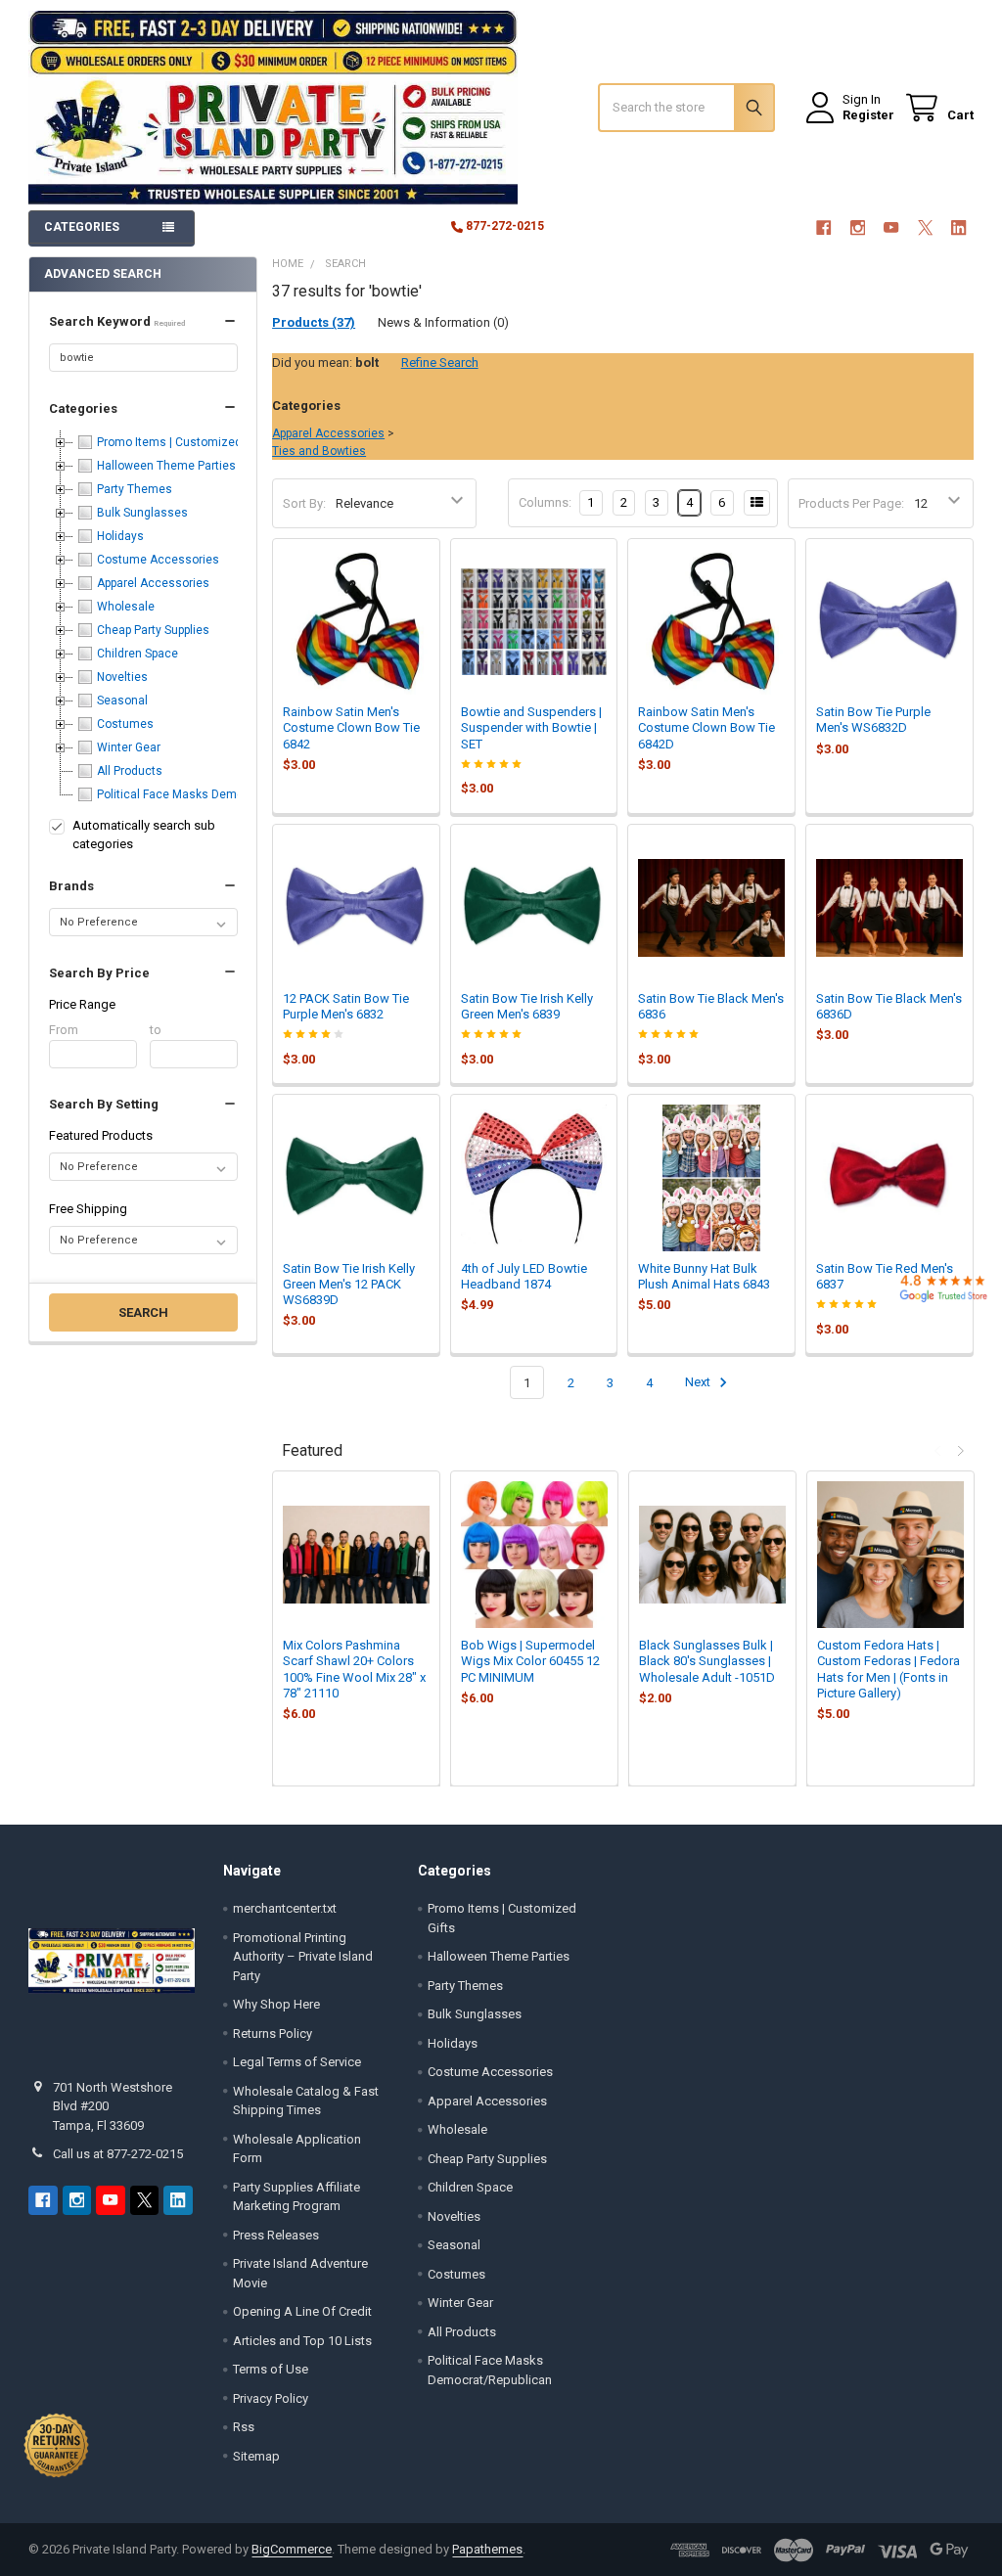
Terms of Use (271, 2369)
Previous (939, 1451)
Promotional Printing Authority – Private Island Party (303, 1957)
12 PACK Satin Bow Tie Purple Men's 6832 (346, 1006)
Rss (244, 2427)
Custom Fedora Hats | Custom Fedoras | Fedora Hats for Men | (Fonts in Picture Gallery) (888, 1669)
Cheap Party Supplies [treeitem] (153, 630)
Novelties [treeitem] (122, 677)
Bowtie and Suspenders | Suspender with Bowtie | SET (531, 728)
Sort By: (304, 503)
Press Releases (276, 2235)
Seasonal (454, 2245)
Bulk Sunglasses (475, 2014)
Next (699, 1383)
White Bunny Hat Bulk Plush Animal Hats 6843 (704, 1276)
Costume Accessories (490, 2072)
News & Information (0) (443, 322)
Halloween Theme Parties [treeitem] (166, 466)
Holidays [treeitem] (120, 536)
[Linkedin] (958, 227)
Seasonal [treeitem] (122, 700)
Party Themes (465, 1986)
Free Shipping (88, 1209)
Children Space (470, 2187)
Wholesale (457, 2129)
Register (868, 115)
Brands (71, 886)
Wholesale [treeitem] (126, 607)
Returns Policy (273, 2034)
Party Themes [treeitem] (135, 489)
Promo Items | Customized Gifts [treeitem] (183, 442)
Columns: (545, 502)
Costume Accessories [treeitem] (158, 560)
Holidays (453, 2043)
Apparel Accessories (328, 433)
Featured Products (101, 1135)
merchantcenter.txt (285, 1908)
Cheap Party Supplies (487, 2159)
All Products (462, 2332)
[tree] (143, 618)
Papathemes (487, 2549)
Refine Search (440, 362)
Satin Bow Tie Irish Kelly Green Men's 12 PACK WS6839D (349, 1285)
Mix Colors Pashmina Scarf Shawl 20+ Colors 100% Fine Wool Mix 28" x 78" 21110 (354, 1669)
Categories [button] (82, 227)
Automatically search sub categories (144, 835)
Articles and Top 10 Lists (302, 2341)
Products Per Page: (851, 503)
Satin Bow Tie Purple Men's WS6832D (873, 720)
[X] (925, 227)
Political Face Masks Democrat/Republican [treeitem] (213, 794)
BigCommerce (292, 2549)
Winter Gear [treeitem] (129, 747)
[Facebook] (823, 227)
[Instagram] (858, 227)
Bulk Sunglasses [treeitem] (142, 513)
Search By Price (99, 973)
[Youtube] (891, 227)
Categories (83, 408)
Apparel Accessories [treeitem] (153, 583)
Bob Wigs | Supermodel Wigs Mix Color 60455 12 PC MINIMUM (530, 1661)
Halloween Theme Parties (499, 1956)
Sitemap (256, 2456)
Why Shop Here (276, 2004)
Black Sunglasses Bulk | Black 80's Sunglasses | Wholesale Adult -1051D (707, 1661)
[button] (143, 322)
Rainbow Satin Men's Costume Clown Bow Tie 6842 (351, 728)
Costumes (456, 2274)
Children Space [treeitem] (137, 654)
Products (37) (314, 322)
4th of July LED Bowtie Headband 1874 (524, 1276)
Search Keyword (117, 321)
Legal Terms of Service (297, 2062)
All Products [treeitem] (130, 771)
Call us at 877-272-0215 (118, 2154)
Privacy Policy (271, 2398)
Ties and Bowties (319, 451)
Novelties (454, 2216)
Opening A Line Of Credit (302, 2311)
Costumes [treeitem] (125, 724)
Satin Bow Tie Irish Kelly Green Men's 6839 (527, 1006)
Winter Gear (460, 2303)
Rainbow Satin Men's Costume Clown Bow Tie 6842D (706, 728)
